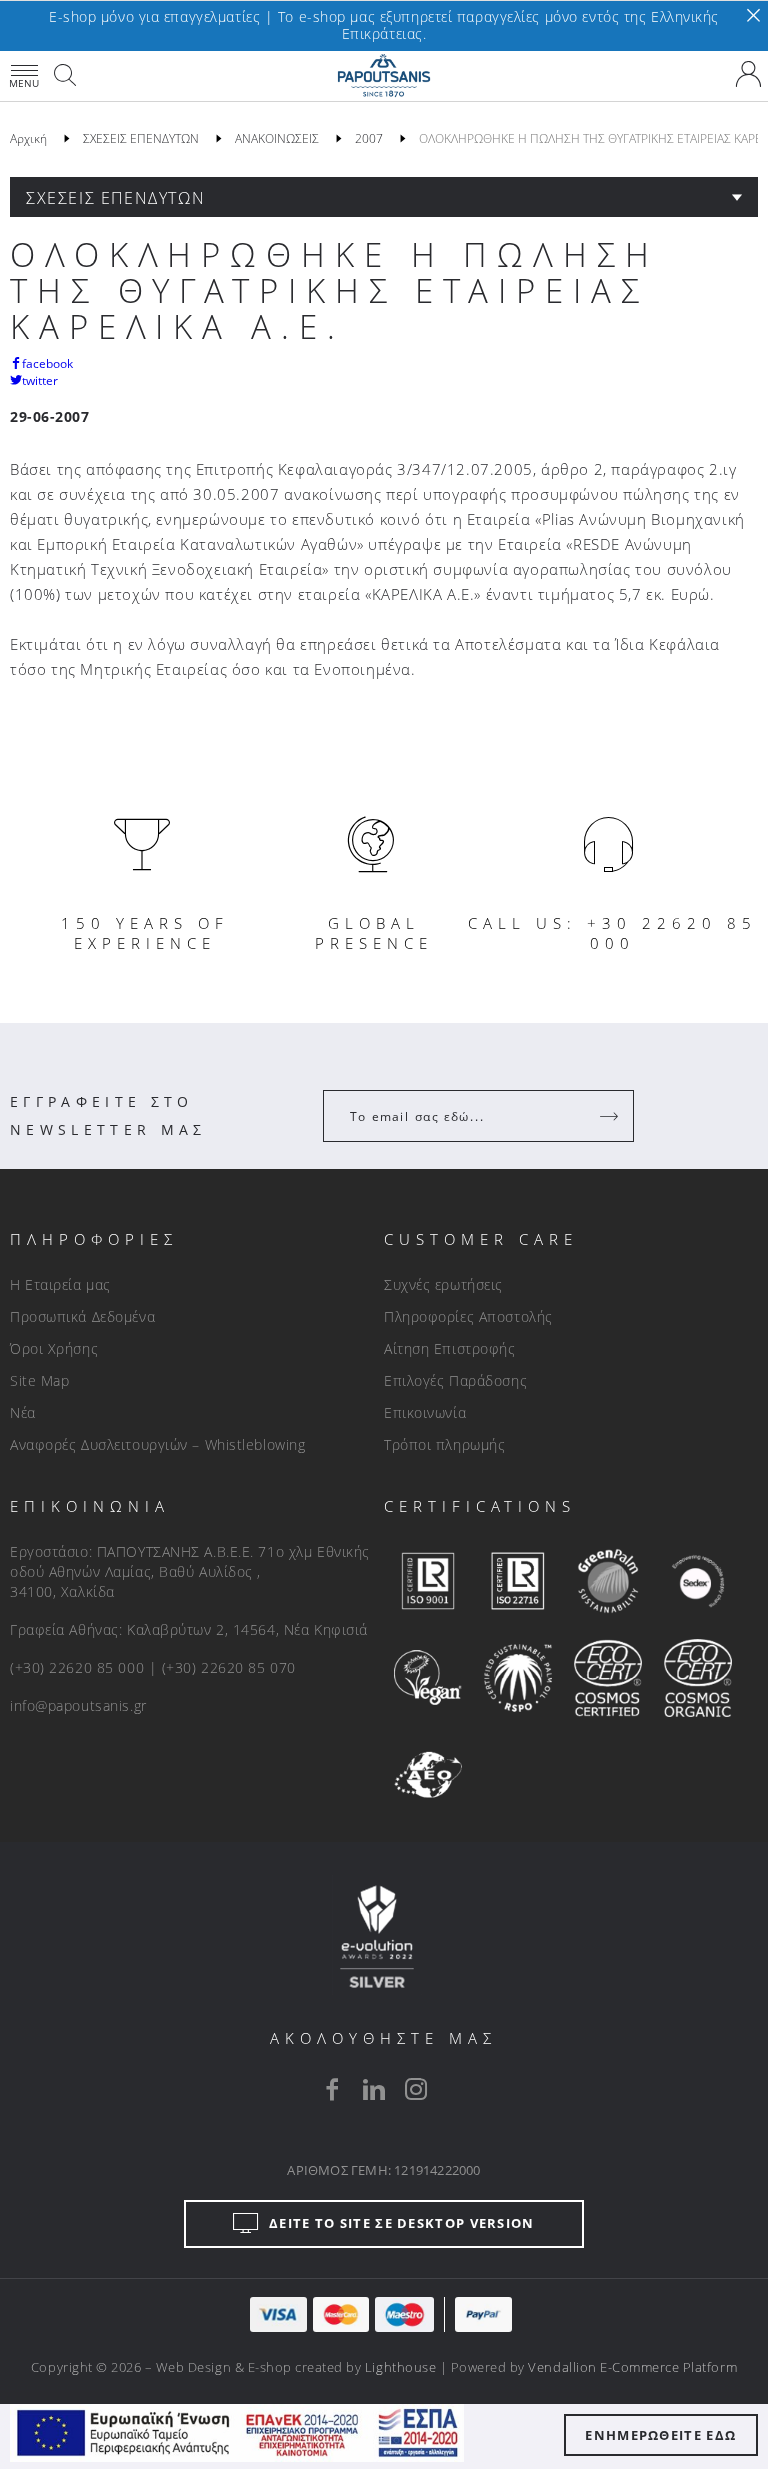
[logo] (384, 76)
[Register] (611, 1116)
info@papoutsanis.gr (78, 1705)
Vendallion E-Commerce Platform (632, 2367)
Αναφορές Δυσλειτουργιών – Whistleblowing (157, 1444)
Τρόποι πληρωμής (444, 1444)
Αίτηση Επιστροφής (450, 1348)
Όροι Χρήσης (54, 1348)
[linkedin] (374, 2089)
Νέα (23, 1412)
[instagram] (416, 2089)
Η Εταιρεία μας (60, 1284)
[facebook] (332, 2089)
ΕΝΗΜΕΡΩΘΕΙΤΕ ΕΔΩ (660, 2435)
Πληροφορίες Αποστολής (468, 1316)
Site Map (39, 1380)
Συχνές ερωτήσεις (443, 1284)
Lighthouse (400, 2367)
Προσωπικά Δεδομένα (82, 1316)
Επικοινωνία (425, 1412)
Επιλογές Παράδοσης (455, 1380)
